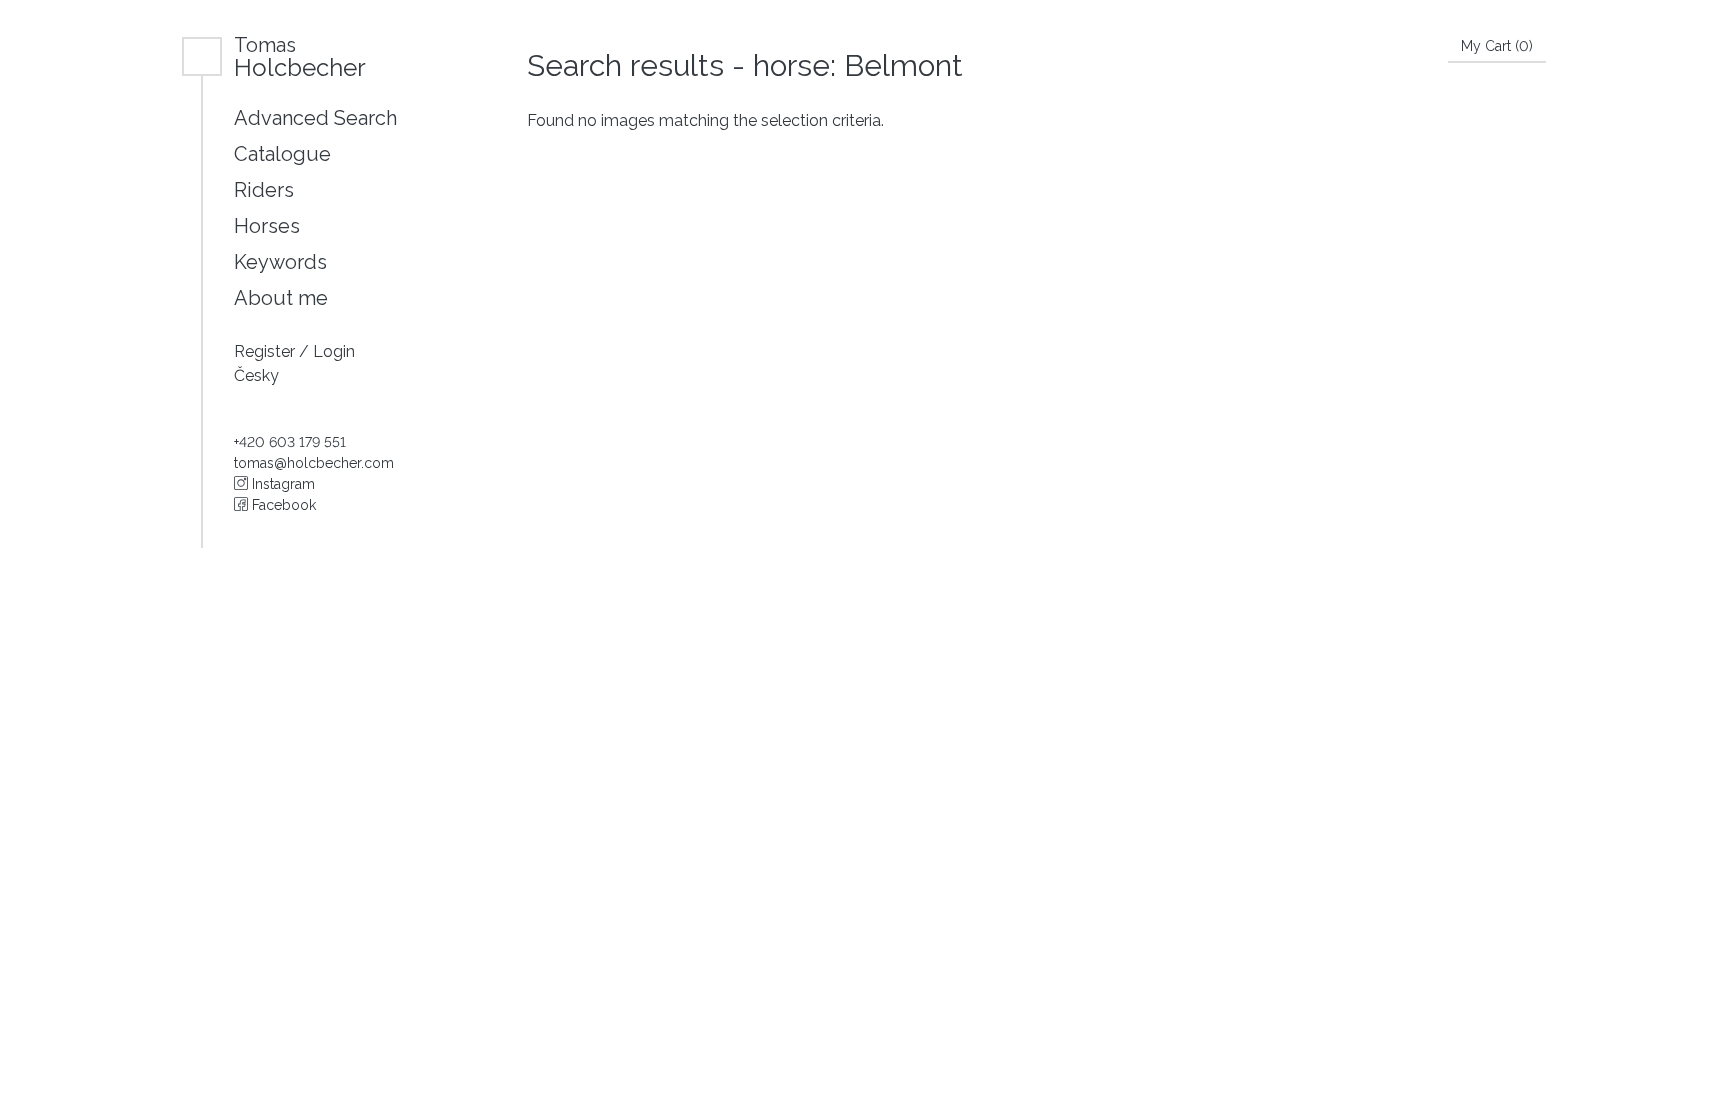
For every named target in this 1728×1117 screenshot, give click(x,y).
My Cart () (1497, 46)
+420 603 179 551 (290, 442)
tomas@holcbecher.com (314, 463)
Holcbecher (300, 56)
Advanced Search (315, 118)
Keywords (280, 262)
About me (281, 298)
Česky (256, 375)
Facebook (282, 505)
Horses (267, 226)
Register (266, 351)
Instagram (281, 484)
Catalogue (282, 154)
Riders (264, 190)
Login (334, 351)
